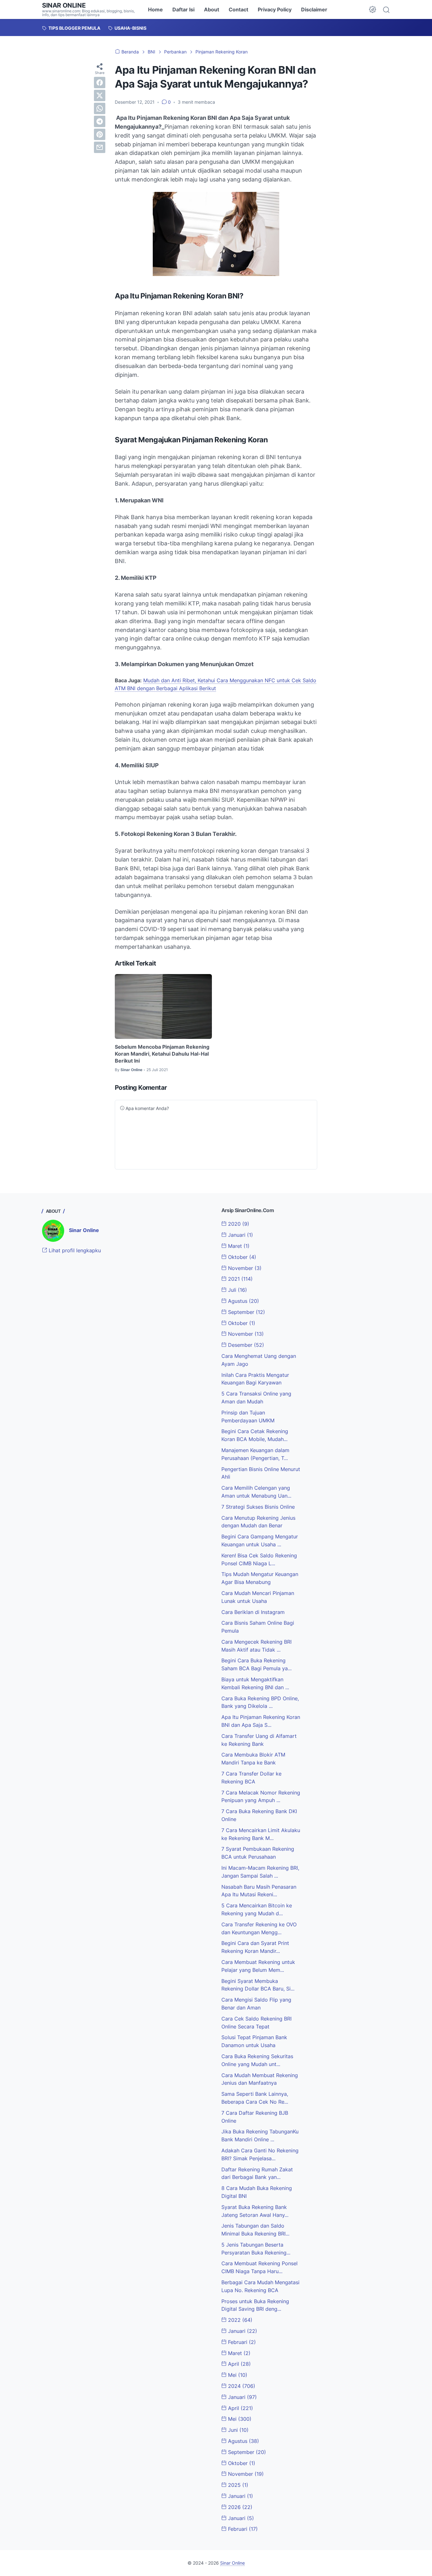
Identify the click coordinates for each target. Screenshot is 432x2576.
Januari (240, 1235)
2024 (241, 2386)
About (212, 9)
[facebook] (100, 83)
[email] (100, 147)
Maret (238, 1246)
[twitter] (100, 95)
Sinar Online (64, 5)
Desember (245, 1345)
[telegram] (100, 121)
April (239, 2364)
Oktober (241, 1257)
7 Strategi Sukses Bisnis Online (258, 1507)
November (244, 1268)
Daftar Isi (183, 9)
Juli (237, 1290)
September (246, 1312)
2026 (239, 2507)
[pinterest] (100, 134)
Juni (238, 2430)
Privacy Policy (275, 9)
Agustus (243, 1301)
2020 (238, 1224)
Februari (241, 2342)
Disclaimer (314, 9)
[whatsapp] (100, 108)
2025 (237, 2485)
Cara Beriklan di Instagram (253, 1612)
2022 (239, 2320)
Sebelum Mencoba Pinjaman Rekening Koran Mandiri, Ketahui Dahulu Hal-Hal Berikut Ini (162, 1054)
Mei (237, 2375)
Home (155, 9)
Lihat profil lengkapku (74, 1250)
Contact (238, 9)
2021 (240, 1279)
